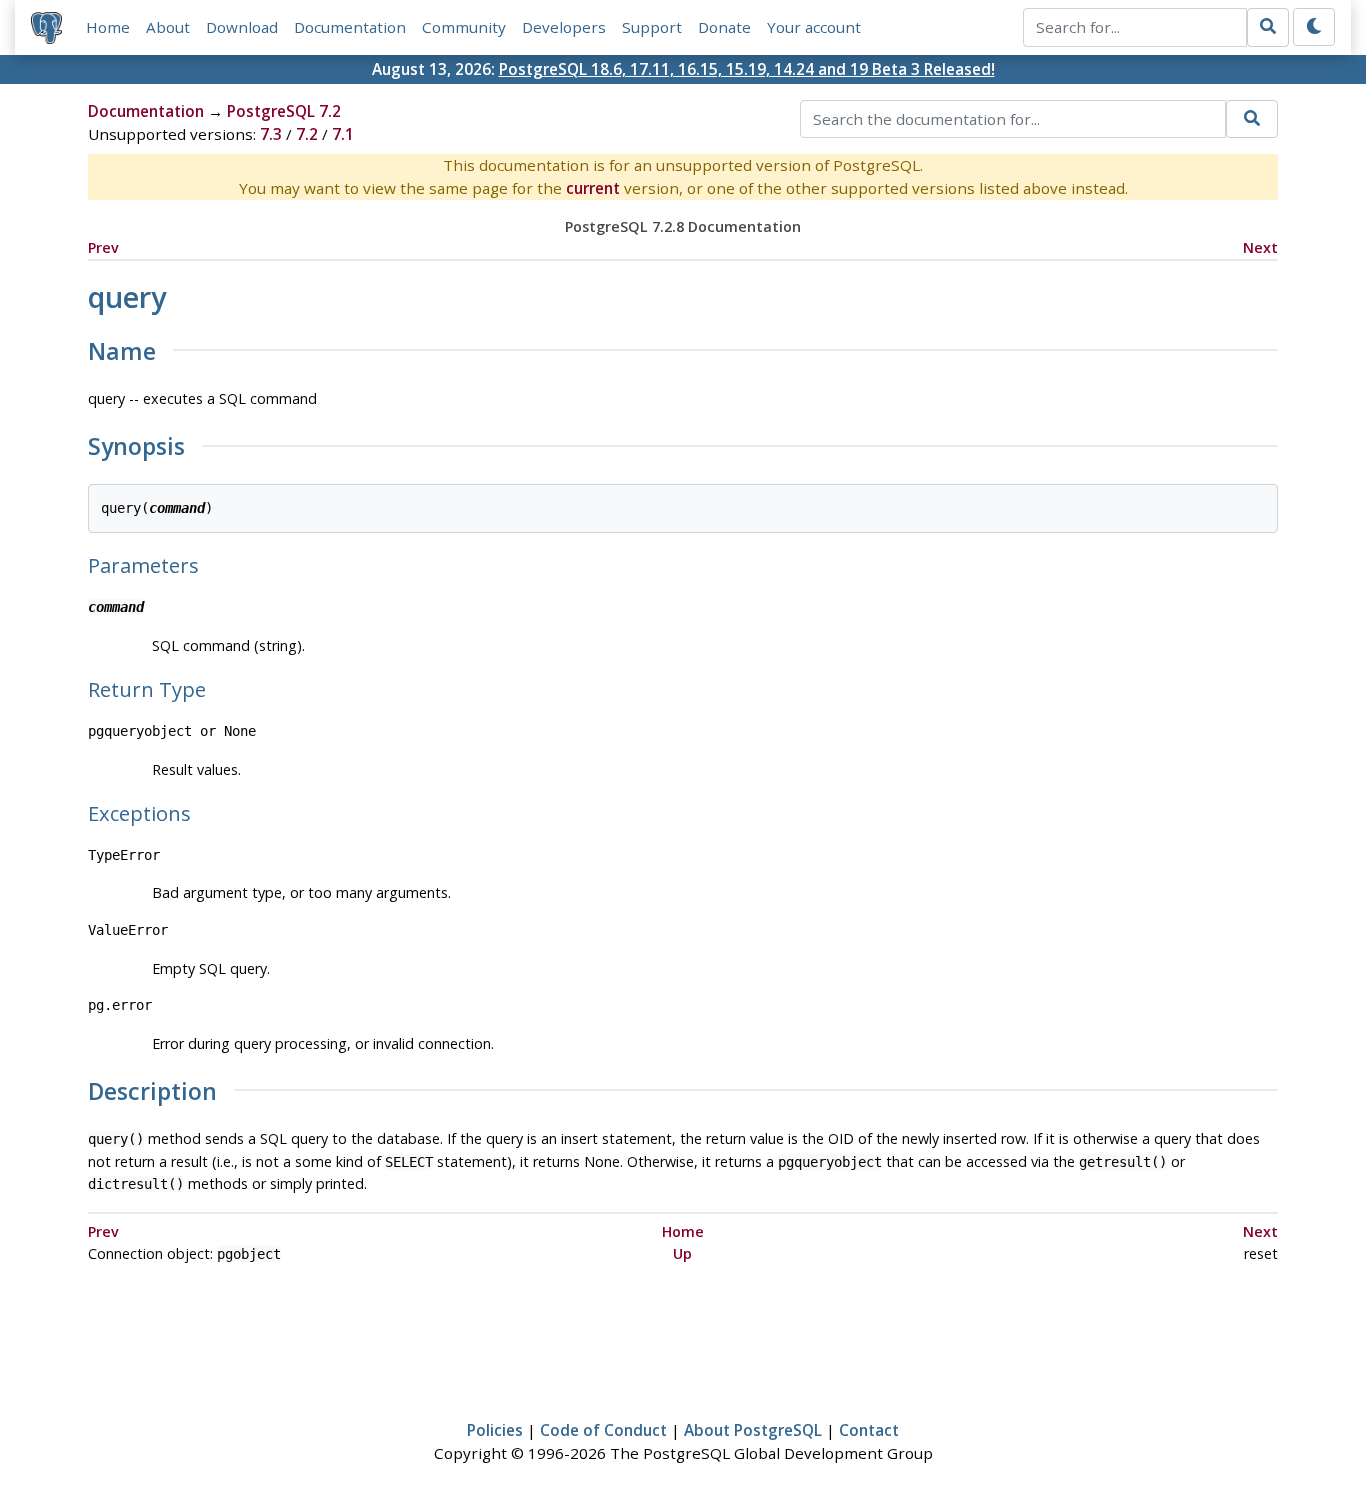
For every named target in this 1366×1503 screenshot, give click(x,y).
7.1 (343, 134)
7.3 (271, 134)
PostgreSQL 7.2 (284, 111)
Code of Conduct (603, 1430)
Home (108, 27)
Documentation (350, 27)
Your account (814, 27)
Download (242, 27)
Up (682, 1253)
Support (652, 27)
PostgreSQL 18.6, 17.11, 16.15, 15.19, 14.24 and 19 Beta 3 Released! (747, 69)
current (593, 188)
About (168, 27)
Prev (103, 247)
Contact (869, 1430)
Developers (564, 27)
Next (1260, 247)
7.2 (307, 134)
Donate (724, 27)
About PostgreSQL (753, 1430)
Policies (495, 1430)
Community (464, 27)
